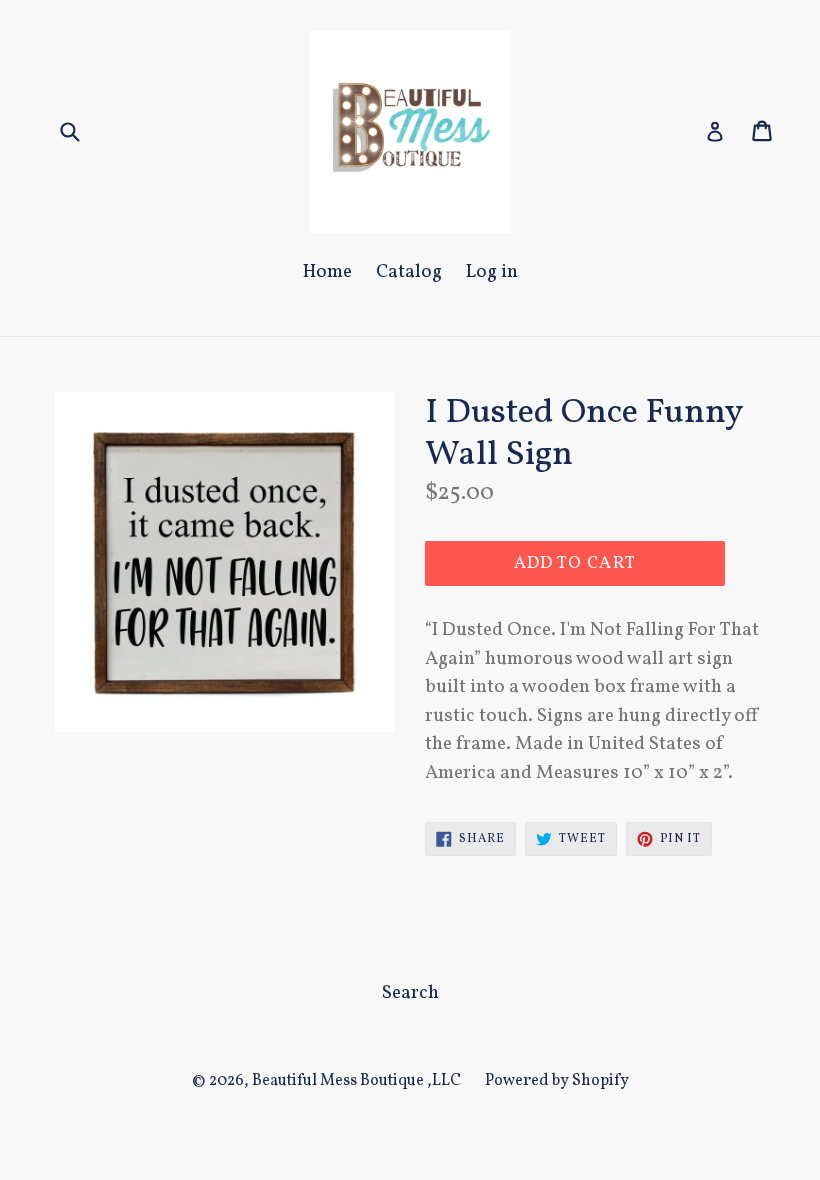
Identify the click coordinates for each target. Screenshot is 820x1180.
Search (410, 993)
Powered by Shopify (557, 1081)
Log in (492, 272)
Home (327, 272)
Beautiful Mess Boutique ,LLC (356, 1081)
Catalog (409, 272)
